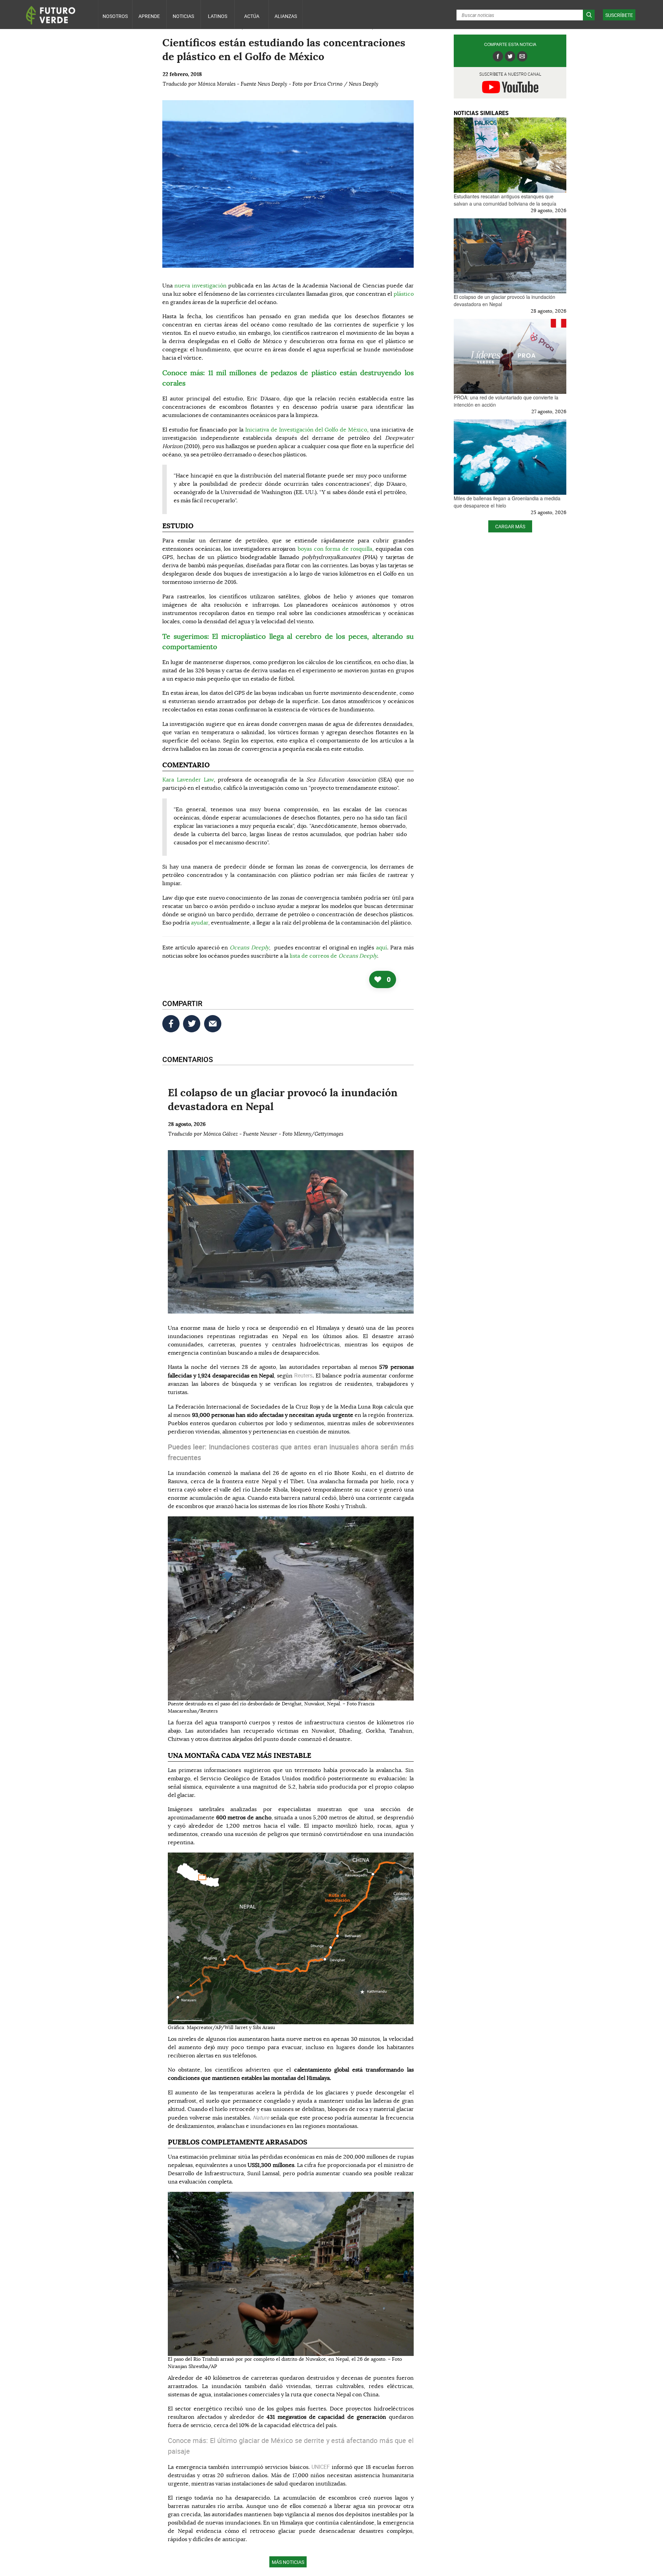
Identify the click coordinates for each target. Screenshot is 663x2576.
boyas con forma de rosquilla (335, 549)
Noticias (183, 16)
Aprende (149, 16)
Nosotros (115, 16)
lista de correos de (333, 956)
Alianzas (286, 16)
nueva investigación (200, 286)
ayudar (200, 923)
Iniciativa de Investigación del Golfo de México (306, 430)
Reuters (303, 1375)
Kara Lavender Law (188, 780)
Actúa (252, 16)
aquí (382, 948)
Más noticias (288, 2562)
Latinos (218, 16)
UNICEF (322, 2467)
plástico (404, 294)
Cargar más (510, 526)
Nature (262, 2118)
